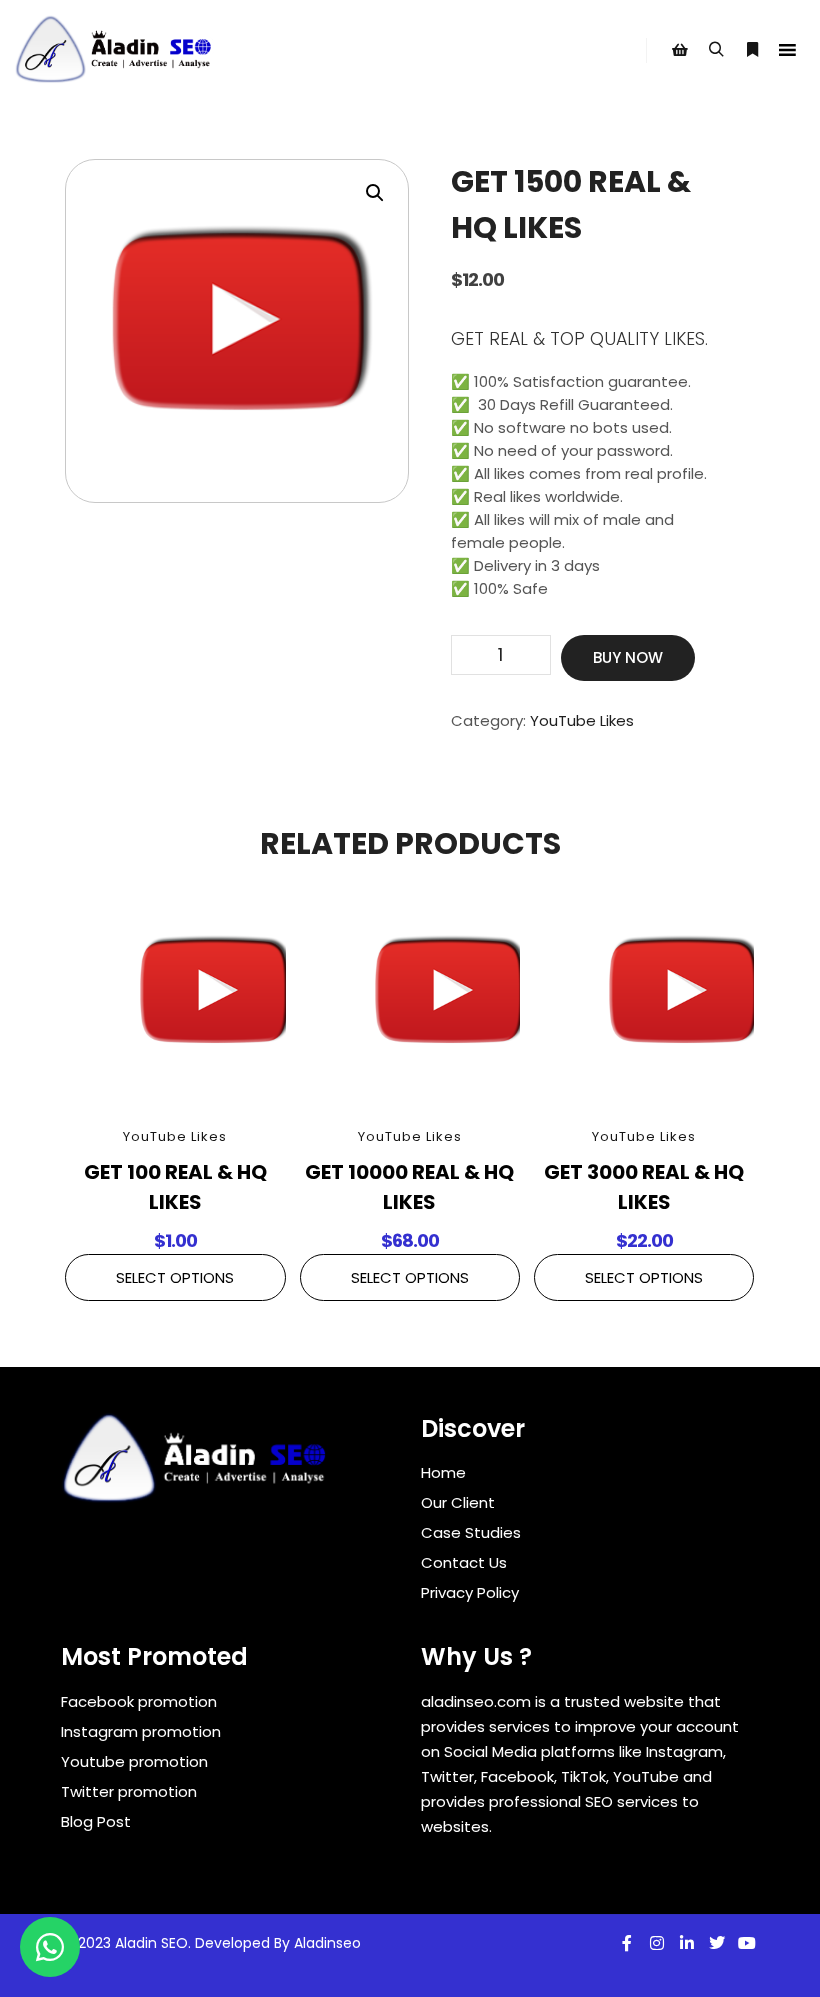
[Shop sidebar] (680, 50)
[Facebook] (627, 1943)
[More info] (752, 50)
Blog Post (96, 1821)
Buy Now (628, 657)
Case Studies (471, 1532)
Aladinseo (327, 1943)
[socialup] (196, 1465)
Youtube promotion (134, 1761)
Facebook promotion (139, 1701)
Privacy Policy (470, 1592)
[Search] (716, 50)
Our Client (458, 1502)
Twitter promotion (129, 1791)
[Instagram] (657, 1943)
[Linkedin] (687, 1943)
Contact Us (464, 1562)
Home (443, 1472)
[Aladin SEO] (115, 50)
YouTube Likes (582, 720)
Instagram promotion (141, 1731)
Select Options (175, 1277)
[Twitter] (717, 1943)
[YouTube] (747, 1943)
